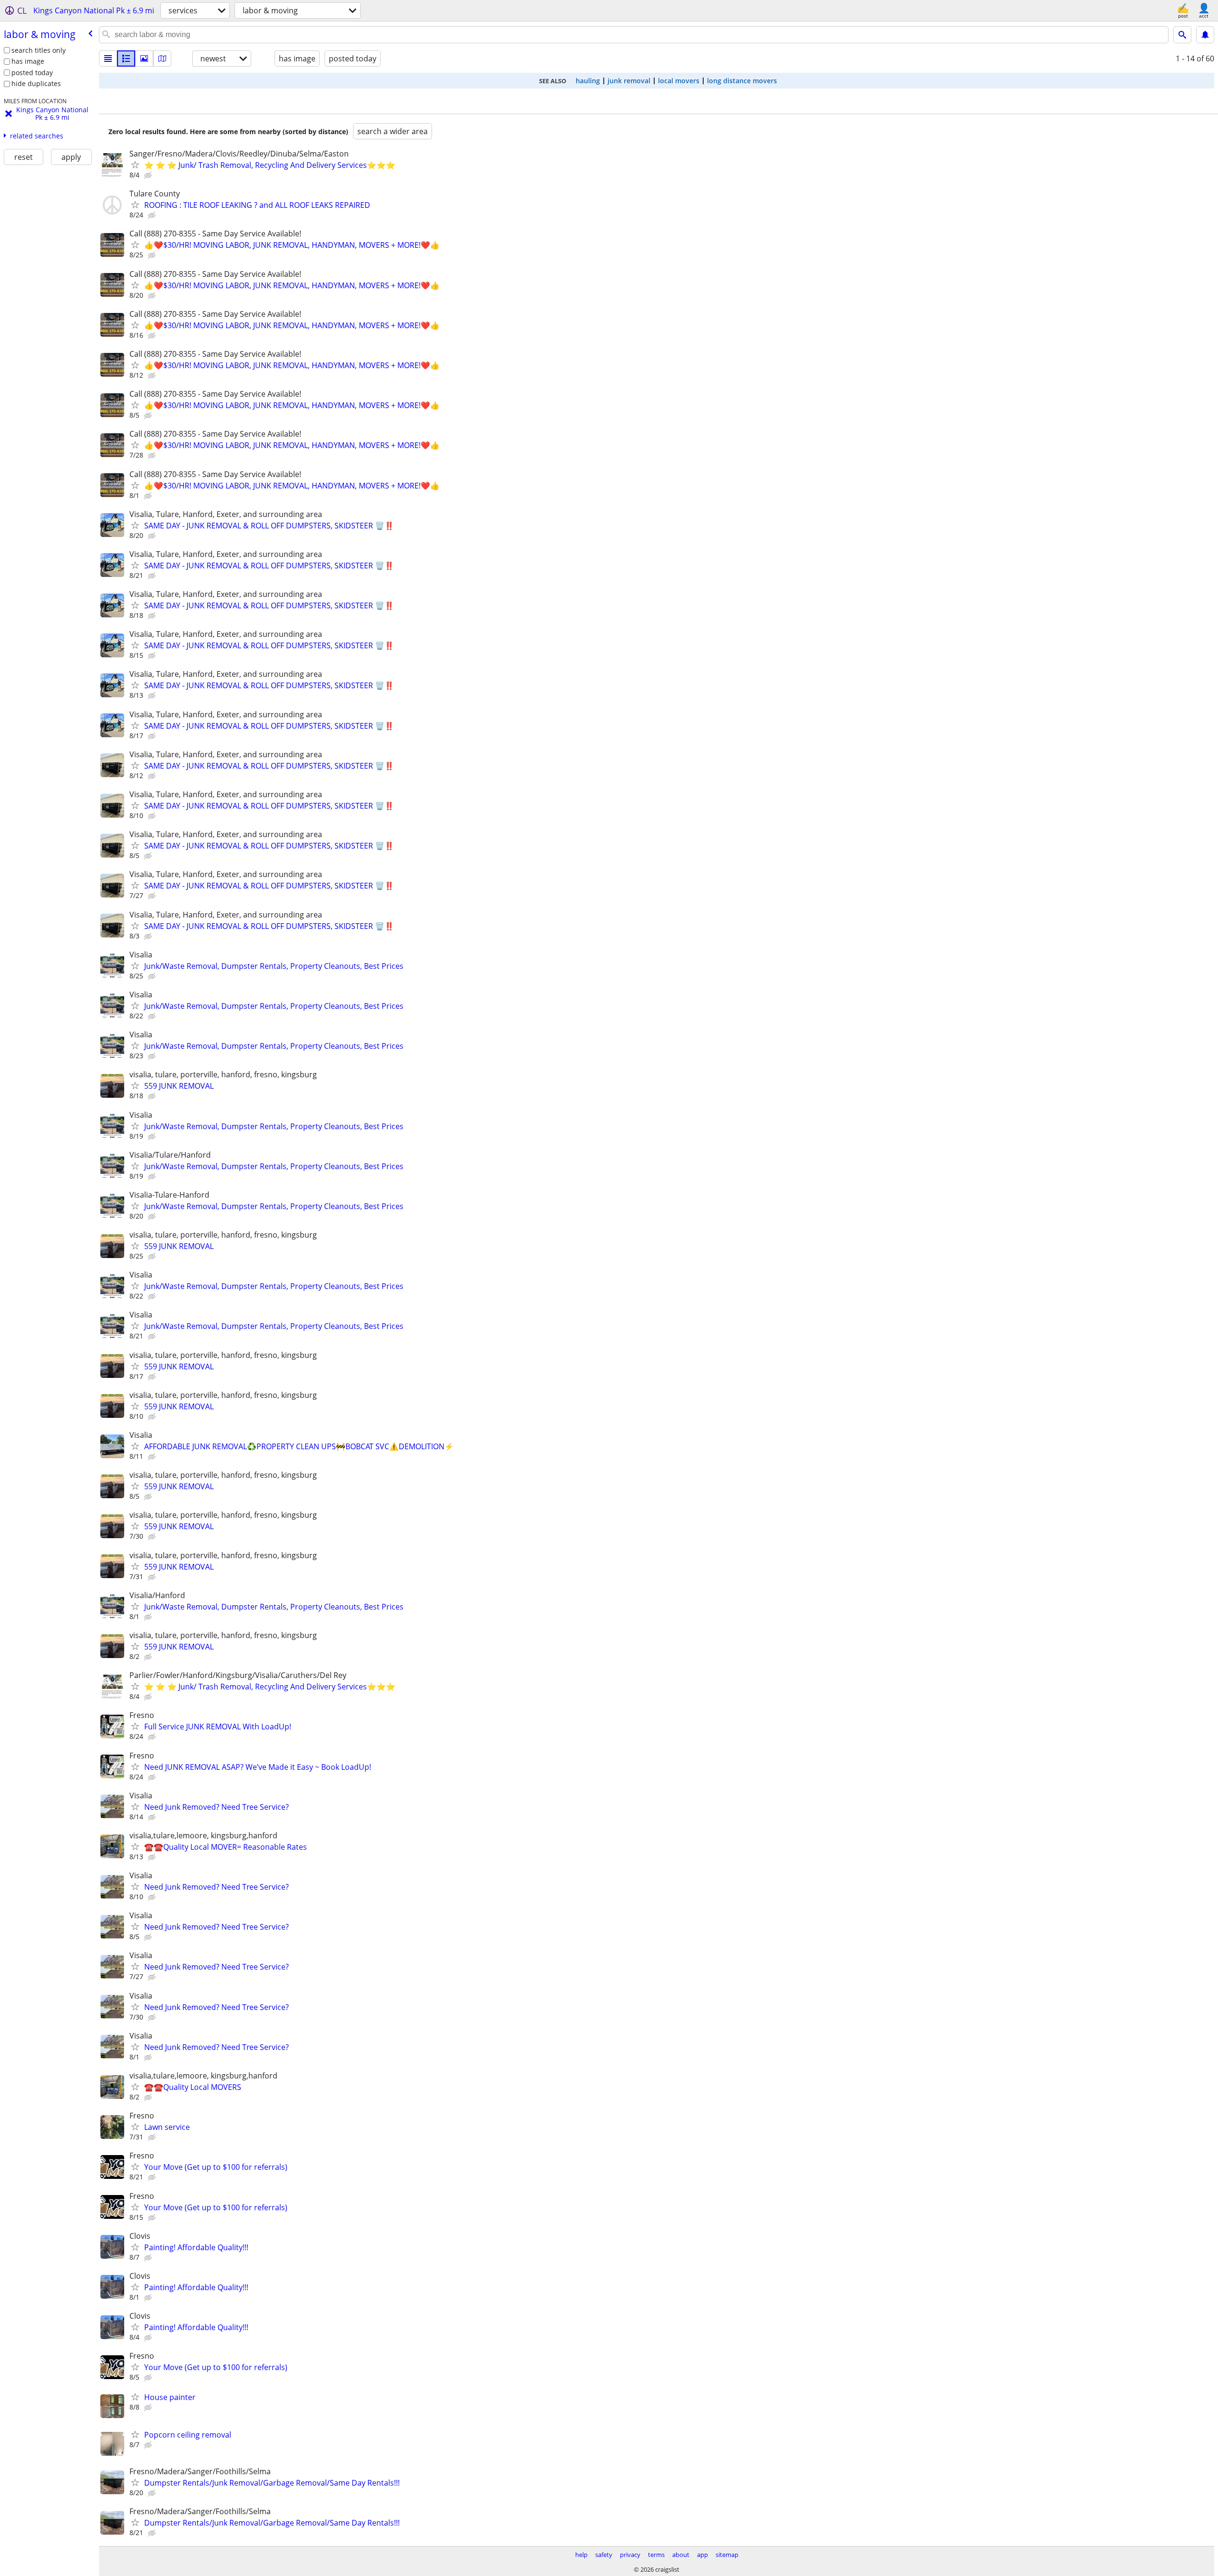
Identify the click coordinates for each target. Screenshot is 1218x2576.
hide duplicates (36, 83)
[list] (108, 59)
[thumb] (126, 59)
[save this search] (1205, 35)
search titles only (39, 50)
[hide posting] (149, 176)
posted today (32, 73)
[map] (162, 59)
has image (28, 61)
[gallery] (144, 59)
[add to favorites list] (135, 165)
